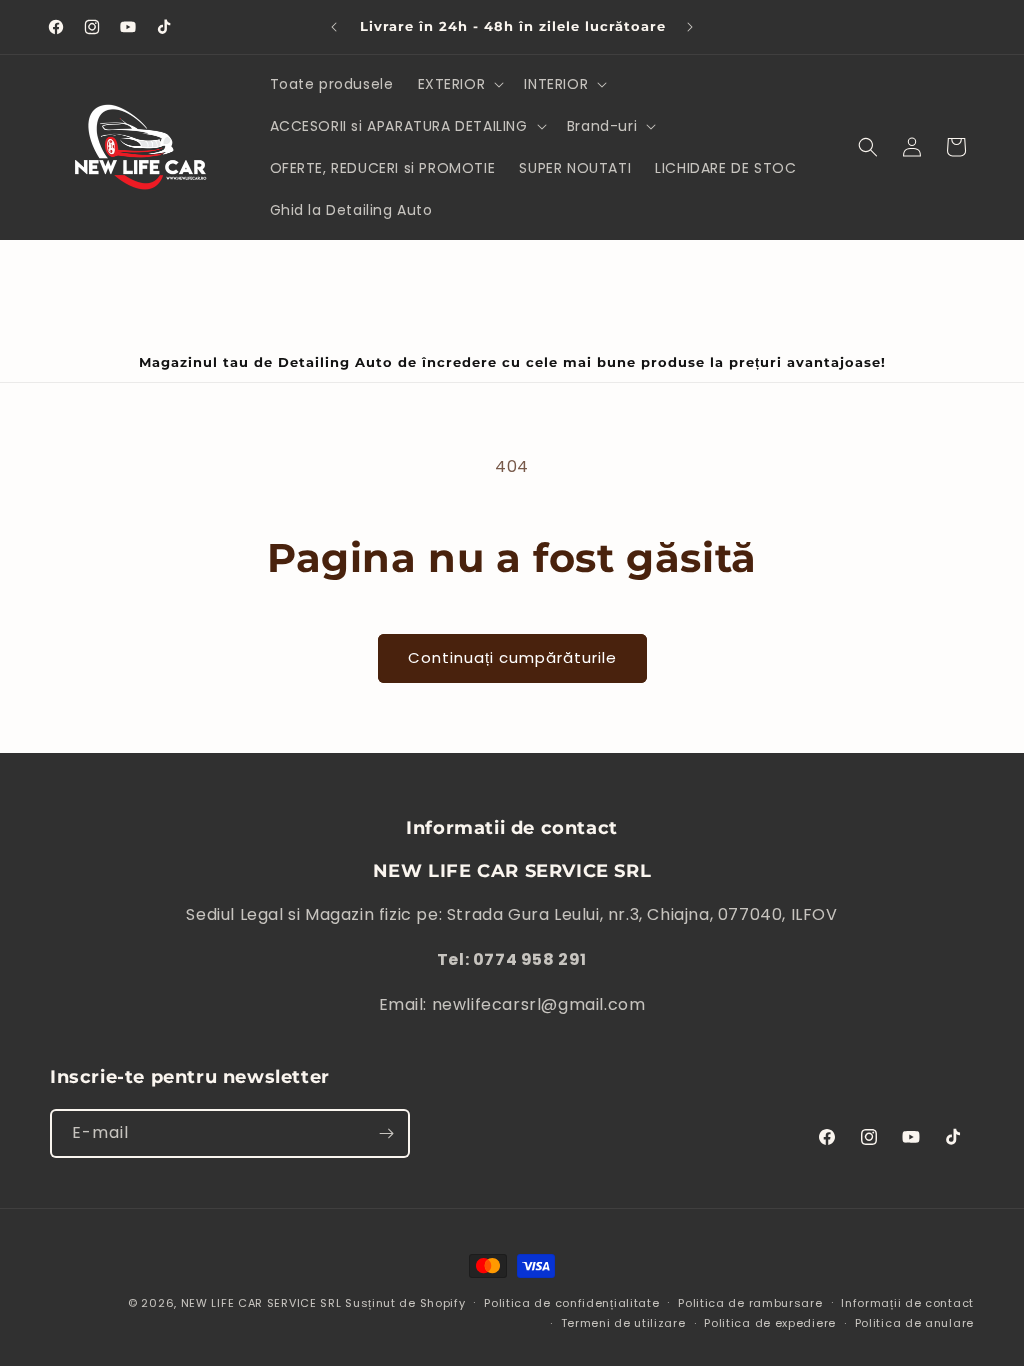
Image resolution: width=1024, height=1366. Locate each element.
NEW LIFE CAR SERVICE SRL (261, 1303)
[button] (459, 84)
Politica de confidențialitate (571, 1303)
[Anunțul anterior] (334, 27)
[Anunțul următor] (690, 27)
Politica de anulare (914, 1323)
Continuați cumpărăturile (512, 657)
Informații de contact (907, 1303)
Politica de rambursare (750, 1303)
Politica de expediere (770, 1323)
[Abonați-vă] (386, 1133)
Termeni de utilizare (623, 1323)
